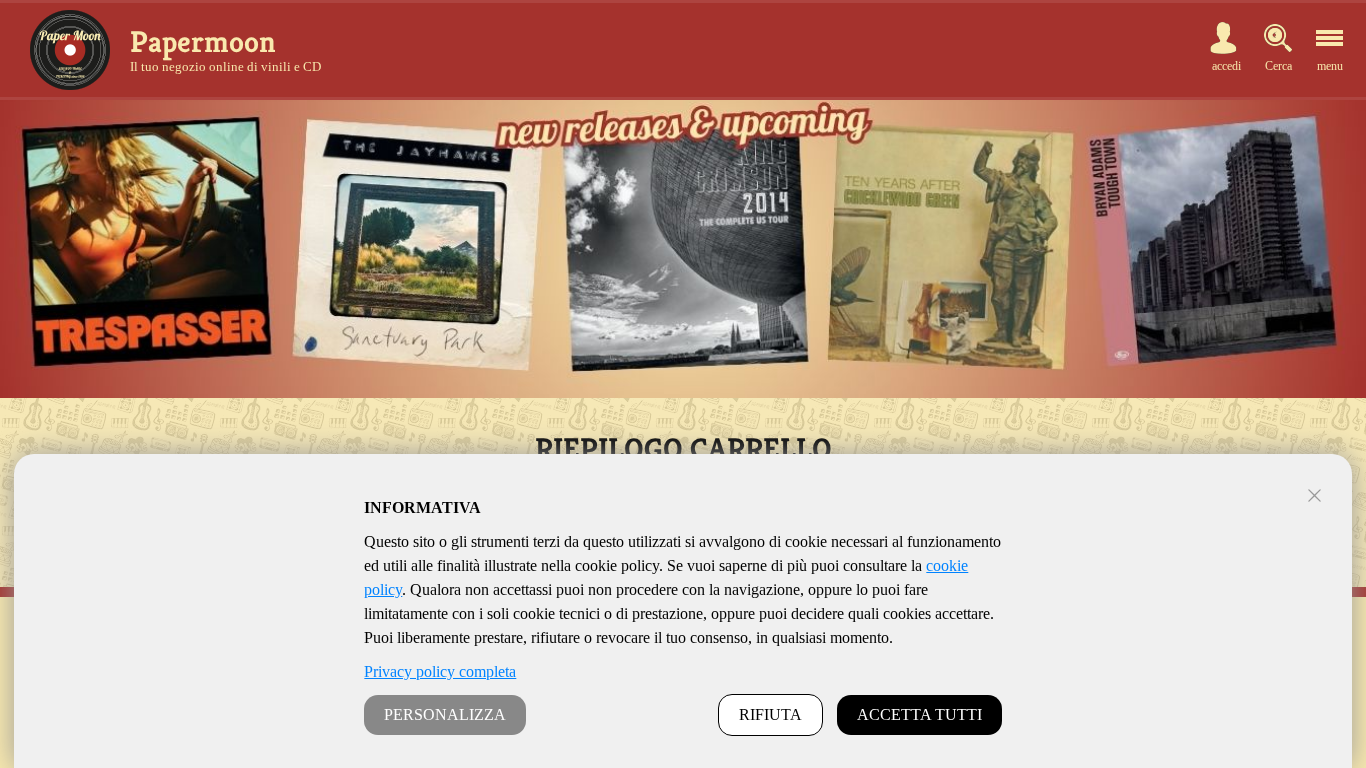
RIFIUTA (770, 714)
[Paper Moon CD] (70, 50)
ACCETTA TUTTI (919, 714)
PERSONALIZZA (445, 714)
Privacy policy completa (440, 671)
